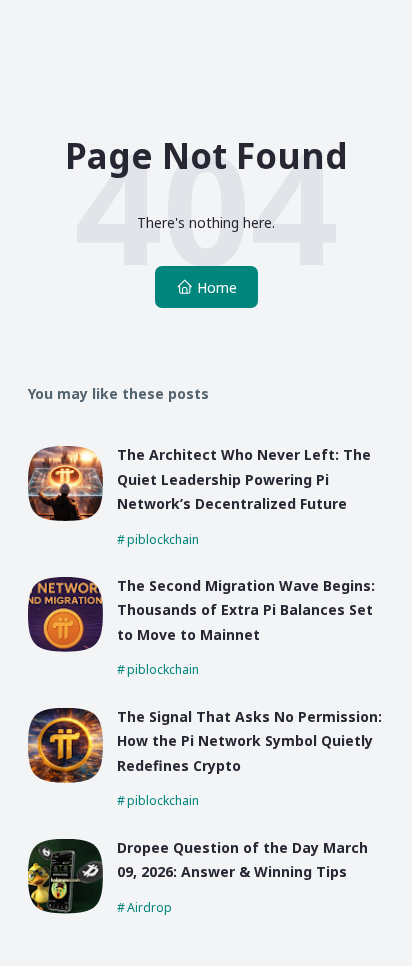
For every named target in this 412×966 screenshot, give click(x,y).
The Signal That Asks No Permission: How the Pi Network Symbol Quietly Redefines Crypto (249, 741)
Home (217, 287)
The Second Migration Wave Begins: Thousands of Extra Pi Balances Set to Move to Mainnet (246, 610)
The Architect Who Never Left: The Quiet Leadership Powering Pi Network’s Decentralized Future (244, 479)
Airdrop (149, 907)
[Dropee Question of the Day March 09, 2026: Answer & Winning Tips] (65, 908)
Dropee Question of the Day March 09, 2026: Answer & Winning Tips (242, 860)
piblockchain (163, 539)
